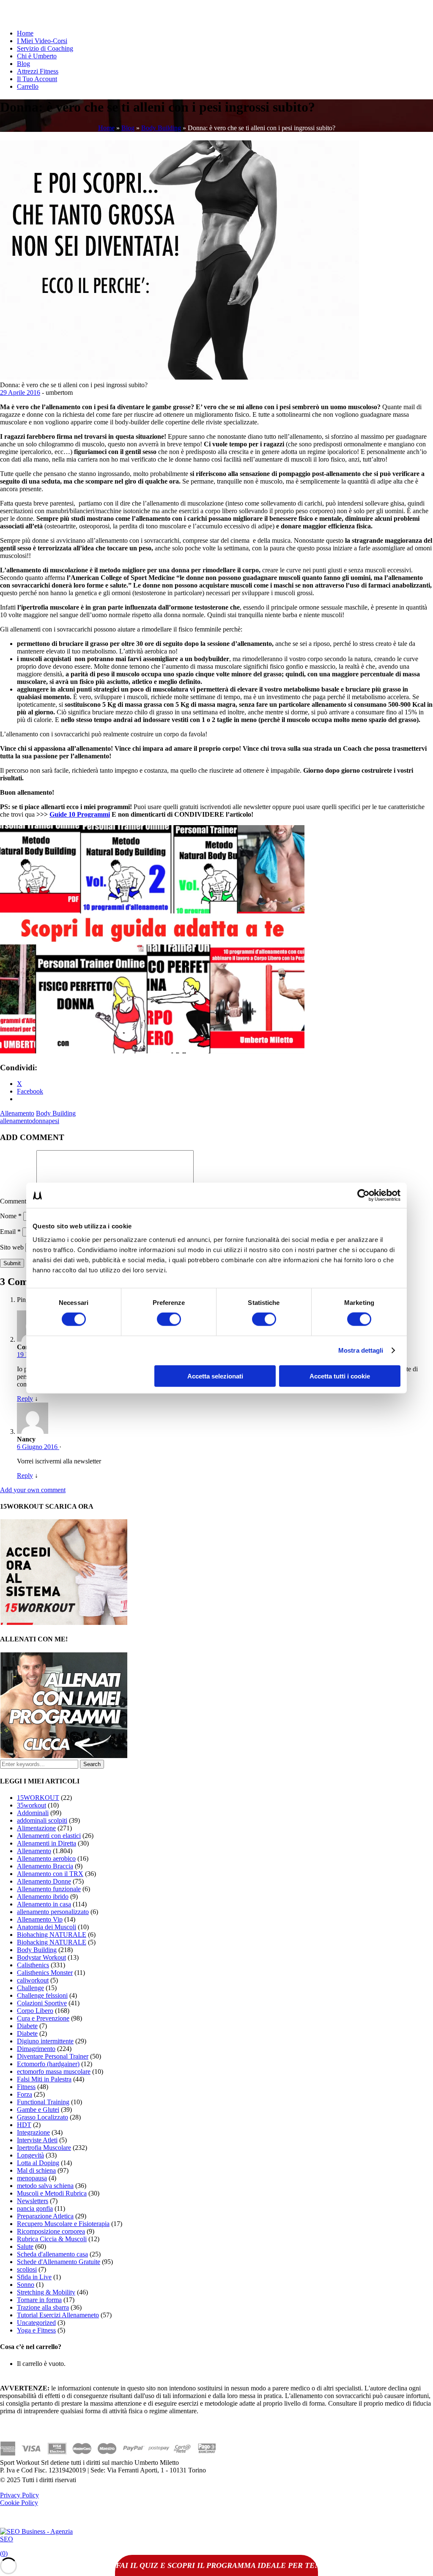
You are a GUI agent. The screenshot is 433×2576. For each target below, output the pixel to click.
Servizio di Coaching (45, 48)
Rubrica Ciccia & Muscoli (52, 2239)
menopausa (32, 2178)
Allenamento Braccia (45, 1866)
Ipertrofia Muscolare (44, 2148)
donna (40, 1121)
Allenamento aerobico (46, 1858)
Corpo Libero (35, 2011)
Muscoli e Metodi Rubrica (52, 2193)
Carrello (28, 86)
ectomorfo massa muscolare (54, 2071)
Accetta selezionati (215, 1376)
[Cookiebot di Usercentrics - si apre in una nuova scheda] (363, 1195)
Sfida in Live (34, 2277)
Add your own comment (33, 1490)
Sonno (26, 2285)
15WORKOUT (38, 1798)
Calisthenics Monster (45, 1973)
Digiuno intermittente (45, 2041)
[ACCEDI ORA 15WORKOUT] (64, 1623)
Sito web (12, 1247)
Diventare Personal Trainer (53, 2056)
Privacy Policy (19, 2495)
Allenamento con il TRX (50, 1874)
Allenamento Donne (44, 1881)
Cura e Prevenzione (43, 2018)
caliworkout (33, 1980)
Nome (11, 1216)
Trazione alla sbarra (43, 2307)
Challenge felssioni (42, 1995)
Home (25, 33)
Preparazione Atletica (45, 2216)
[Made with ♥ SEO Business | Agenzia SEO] (38, 2539)
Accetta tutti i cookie (340, 1376)
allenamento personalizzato (53, 1912)
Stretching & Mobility (46, 2292)
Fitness (26, 2087)
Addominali (33, 1813)
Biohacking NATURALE (52, 1942)
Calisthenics (33, 1965)
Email (10, 1232)
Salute (25, 2246)
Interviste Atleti (37, 2140)
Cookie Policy (19, 2503)
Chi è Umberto (37, 56)
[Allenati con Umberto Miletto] (64, 1756)
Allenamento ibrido (43, 1896)
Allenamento (17, 1113)
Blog (23, 64)
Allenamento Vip (40, 1919)
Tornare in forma (39, 2300)
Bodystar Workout (41, 1957)
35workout (32, 1805)
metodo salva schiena (45, 2186)
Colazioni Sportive (42, 2003)
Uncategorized (36, 2323)
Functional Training (43, 2102)
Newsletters (33, 2201)
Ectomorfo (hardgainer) (48, 2064)
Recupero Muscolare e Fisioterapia (63, 2224)
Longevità (30, 2155)
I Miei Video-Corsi (42, 41)
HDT (24, 2125)
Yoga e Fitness (36, 2330)
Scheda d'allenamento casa (52, 2254)
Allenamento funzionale (49, 1889)
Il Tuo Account (37, 79)
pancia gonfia (35, 2208)
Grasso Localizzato (42, 2117)
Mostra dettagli (361, 1350)
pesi (54, 1121)
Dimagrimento (36, 2049)
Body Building (161, 128)
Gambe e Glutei (38, 2110)
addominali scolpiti (42, 1820)
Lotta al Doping (38, 2163)
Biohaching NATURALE (52, 1935)
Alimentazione (36, 1828)
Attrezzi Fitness (38, 71)
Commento (17, 1201)
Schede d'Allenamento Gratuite (59, 2262)
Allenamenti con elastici (49, 1836)
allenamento (16, 1121)
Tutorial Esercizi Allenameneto (58, 2315)
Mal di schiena (36, 2170)
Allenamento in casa (44, 1904)
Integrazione (33, 2132)
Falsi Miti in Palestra (44, 2079)
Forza (25, 2094)
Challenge (30, 1988)
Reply (25, 1399)
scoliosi (27, 2269)
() (4, 2553)
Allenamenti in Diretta (47, 1843)
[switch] (169, 1319)
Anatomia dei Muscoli (47, 1927)
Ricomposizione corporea (51, 2231)
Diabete (27, 2026)
